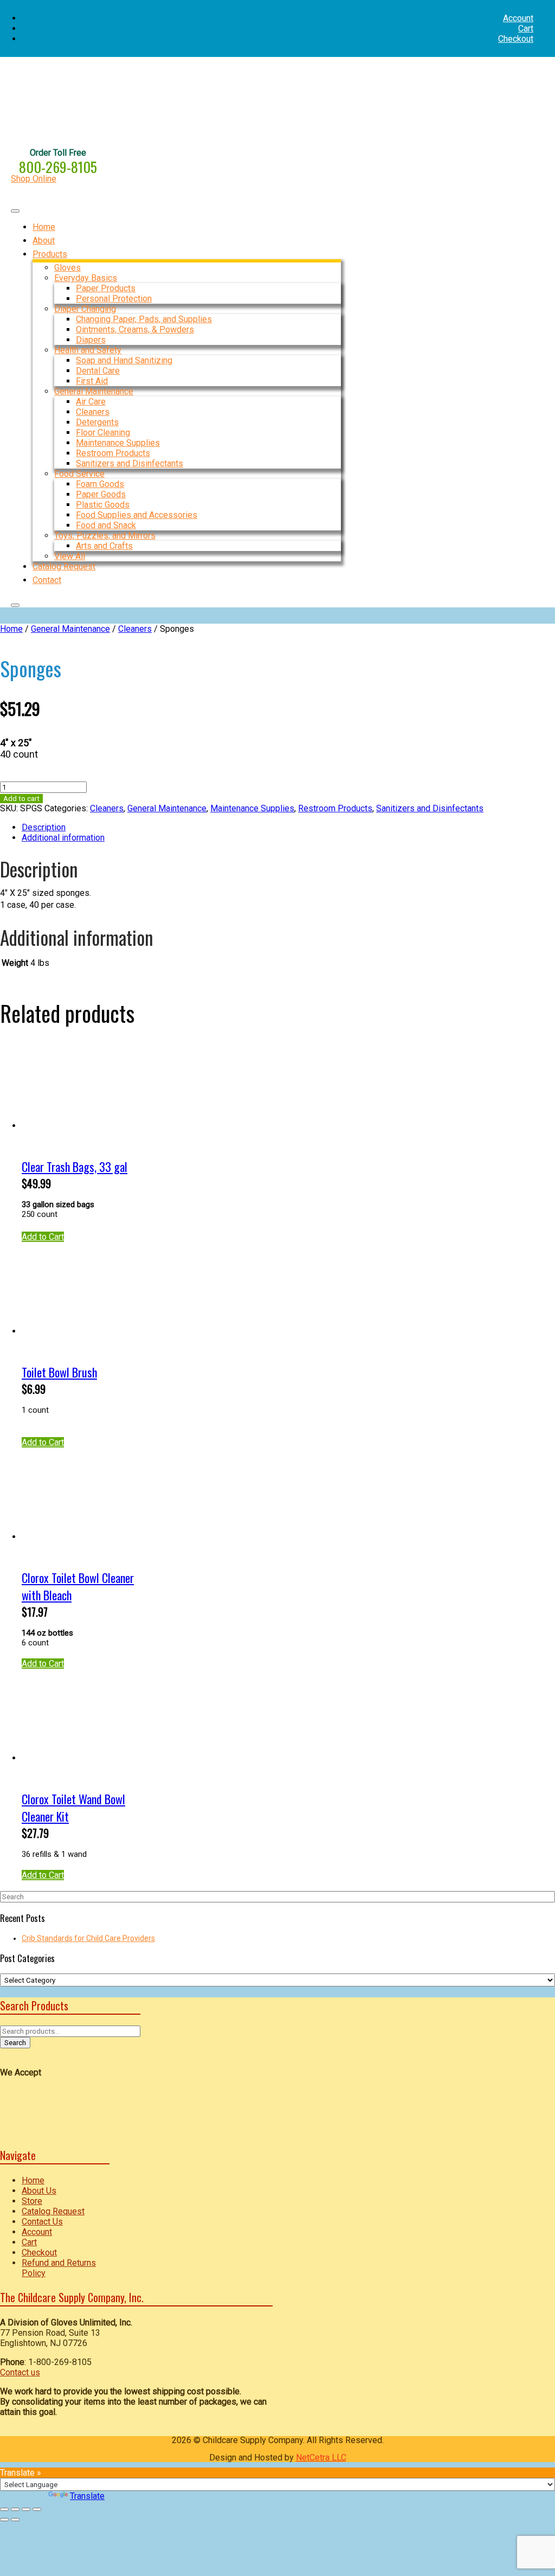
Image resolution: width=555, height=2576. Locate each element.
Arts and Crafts (104, 546)
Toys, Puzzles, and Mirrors (105, 536)
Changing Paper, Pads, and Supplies (144, 319)
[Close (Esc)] (37, 2509)
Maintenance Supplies (118, 443)
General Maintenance (94, 391)
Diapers (91, 340)
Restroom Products (113, 453)
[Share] (26, 2509)
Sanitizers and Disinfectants (130, 463)
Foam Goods (100, 484)
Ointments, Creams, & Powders (135, 329)
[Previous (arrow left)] (4, 2520)
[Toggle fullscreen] (15, 2509)
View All (70, 556)
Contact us (20, 2372)
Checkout (516, 39)
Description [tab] (44, 827)
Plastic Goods (103, 505)
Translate (87, 2496)
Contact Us (42, 2222)
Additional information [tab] (63, 838)
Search (15, 2043)
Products (50, 254)
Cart (526, 28)
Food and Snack (106, 525)
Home (11, 629)
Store (32, 2201)
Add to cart (21, 799)
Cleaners (93, 412)
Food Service (79, 474)
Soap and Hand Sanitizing (124, 360)
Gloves (67, 268)
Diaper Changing (85, 309)
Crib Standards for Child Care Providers (88, 1938)
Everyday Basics (86, 278)
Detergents (97, 422)
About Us (39, 2191)
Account (518, 18)
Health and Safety (88, 350)
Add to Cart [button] (43, 1237)
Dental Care (98, 371)
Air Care (91, 402)
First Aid (92, 381)
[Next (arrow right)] (15, 2520)
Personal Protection (114, 299)
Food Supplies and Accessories (137, 515)
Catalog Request (53, 2211)
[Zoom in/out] (4, 2509)
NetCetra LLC (321, 2458)
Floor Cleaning (103, 432)
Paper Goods (101, 494)
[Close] (15, 605)
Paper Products (106, 288)
